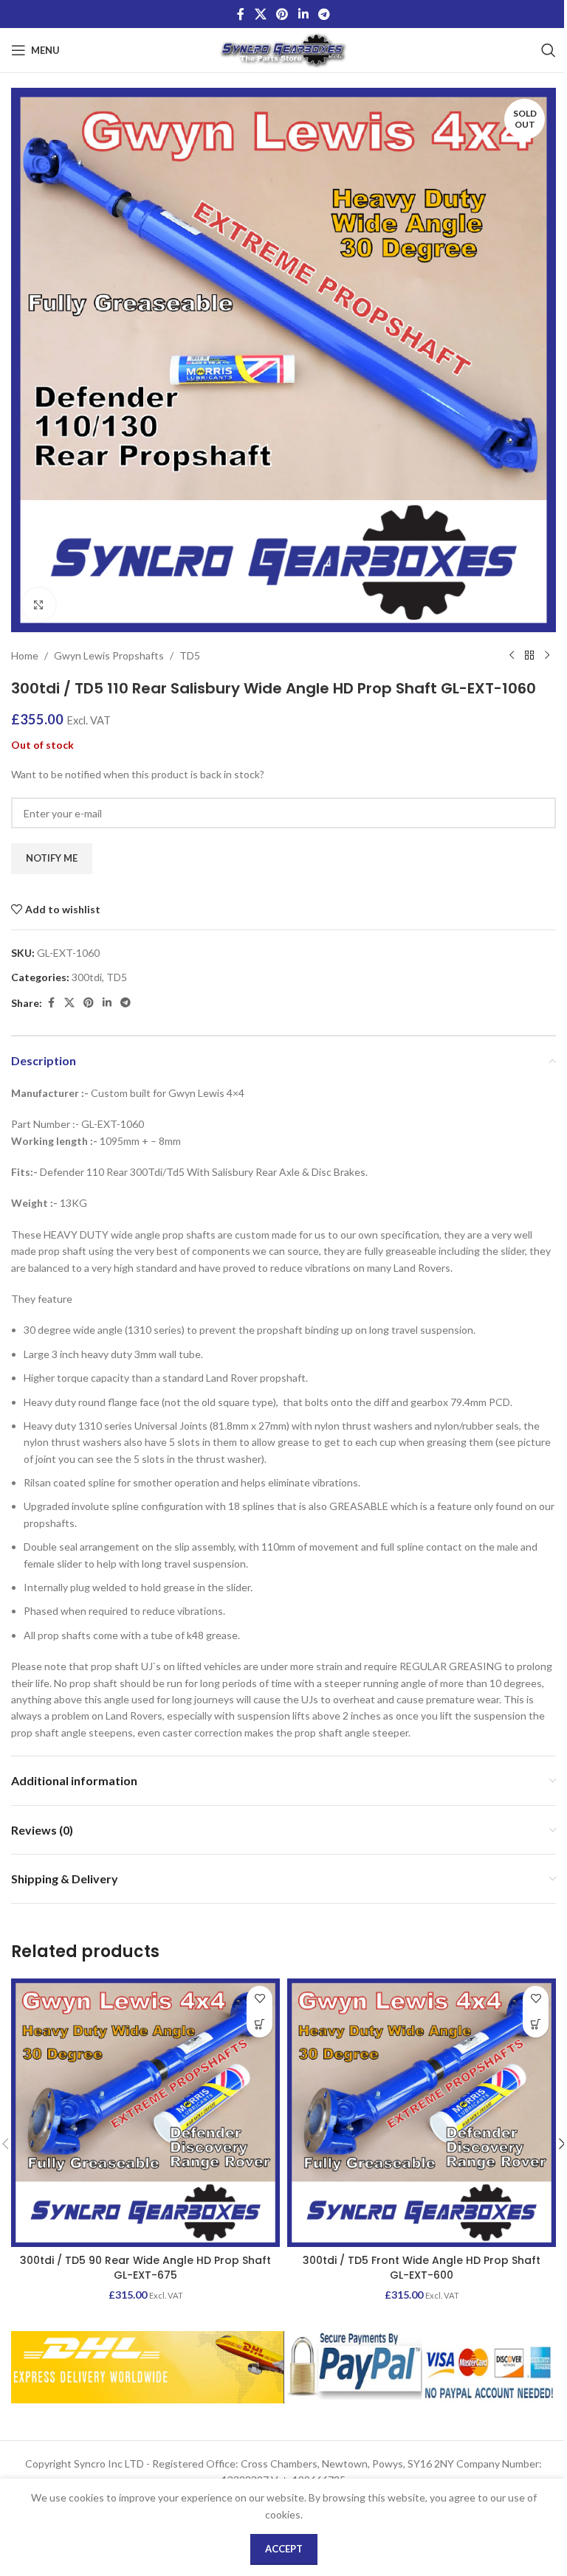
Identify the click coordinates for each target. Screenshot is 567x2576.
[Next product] (547, 656)
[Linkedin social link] (303, 14)
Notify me (52, 858)
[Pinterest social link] (282, 14)
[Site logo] (284, 49)
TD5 (190, 655)
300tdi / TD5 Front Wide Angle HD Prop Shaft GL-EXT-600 (422, 2268)
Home (25, 655)
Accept (284, 2549)
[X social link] (260, 14)
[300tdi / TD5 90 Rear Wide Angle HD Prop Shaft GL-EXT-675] (145, 2113)
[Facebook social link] (241, 14)
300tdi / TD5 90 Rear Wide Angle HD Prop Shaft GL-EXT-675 (145, 2268)
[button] (260, 2025)
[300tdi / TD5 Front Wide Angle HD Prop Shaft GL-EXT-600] (422, 2113)
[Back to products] (529, 656)
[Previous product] (512, 656)
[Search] (549, 50)
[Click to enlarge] (39, 605)
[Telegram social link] (324, 14)
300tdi (87, 977)
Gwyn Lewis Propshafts (109, 655)
